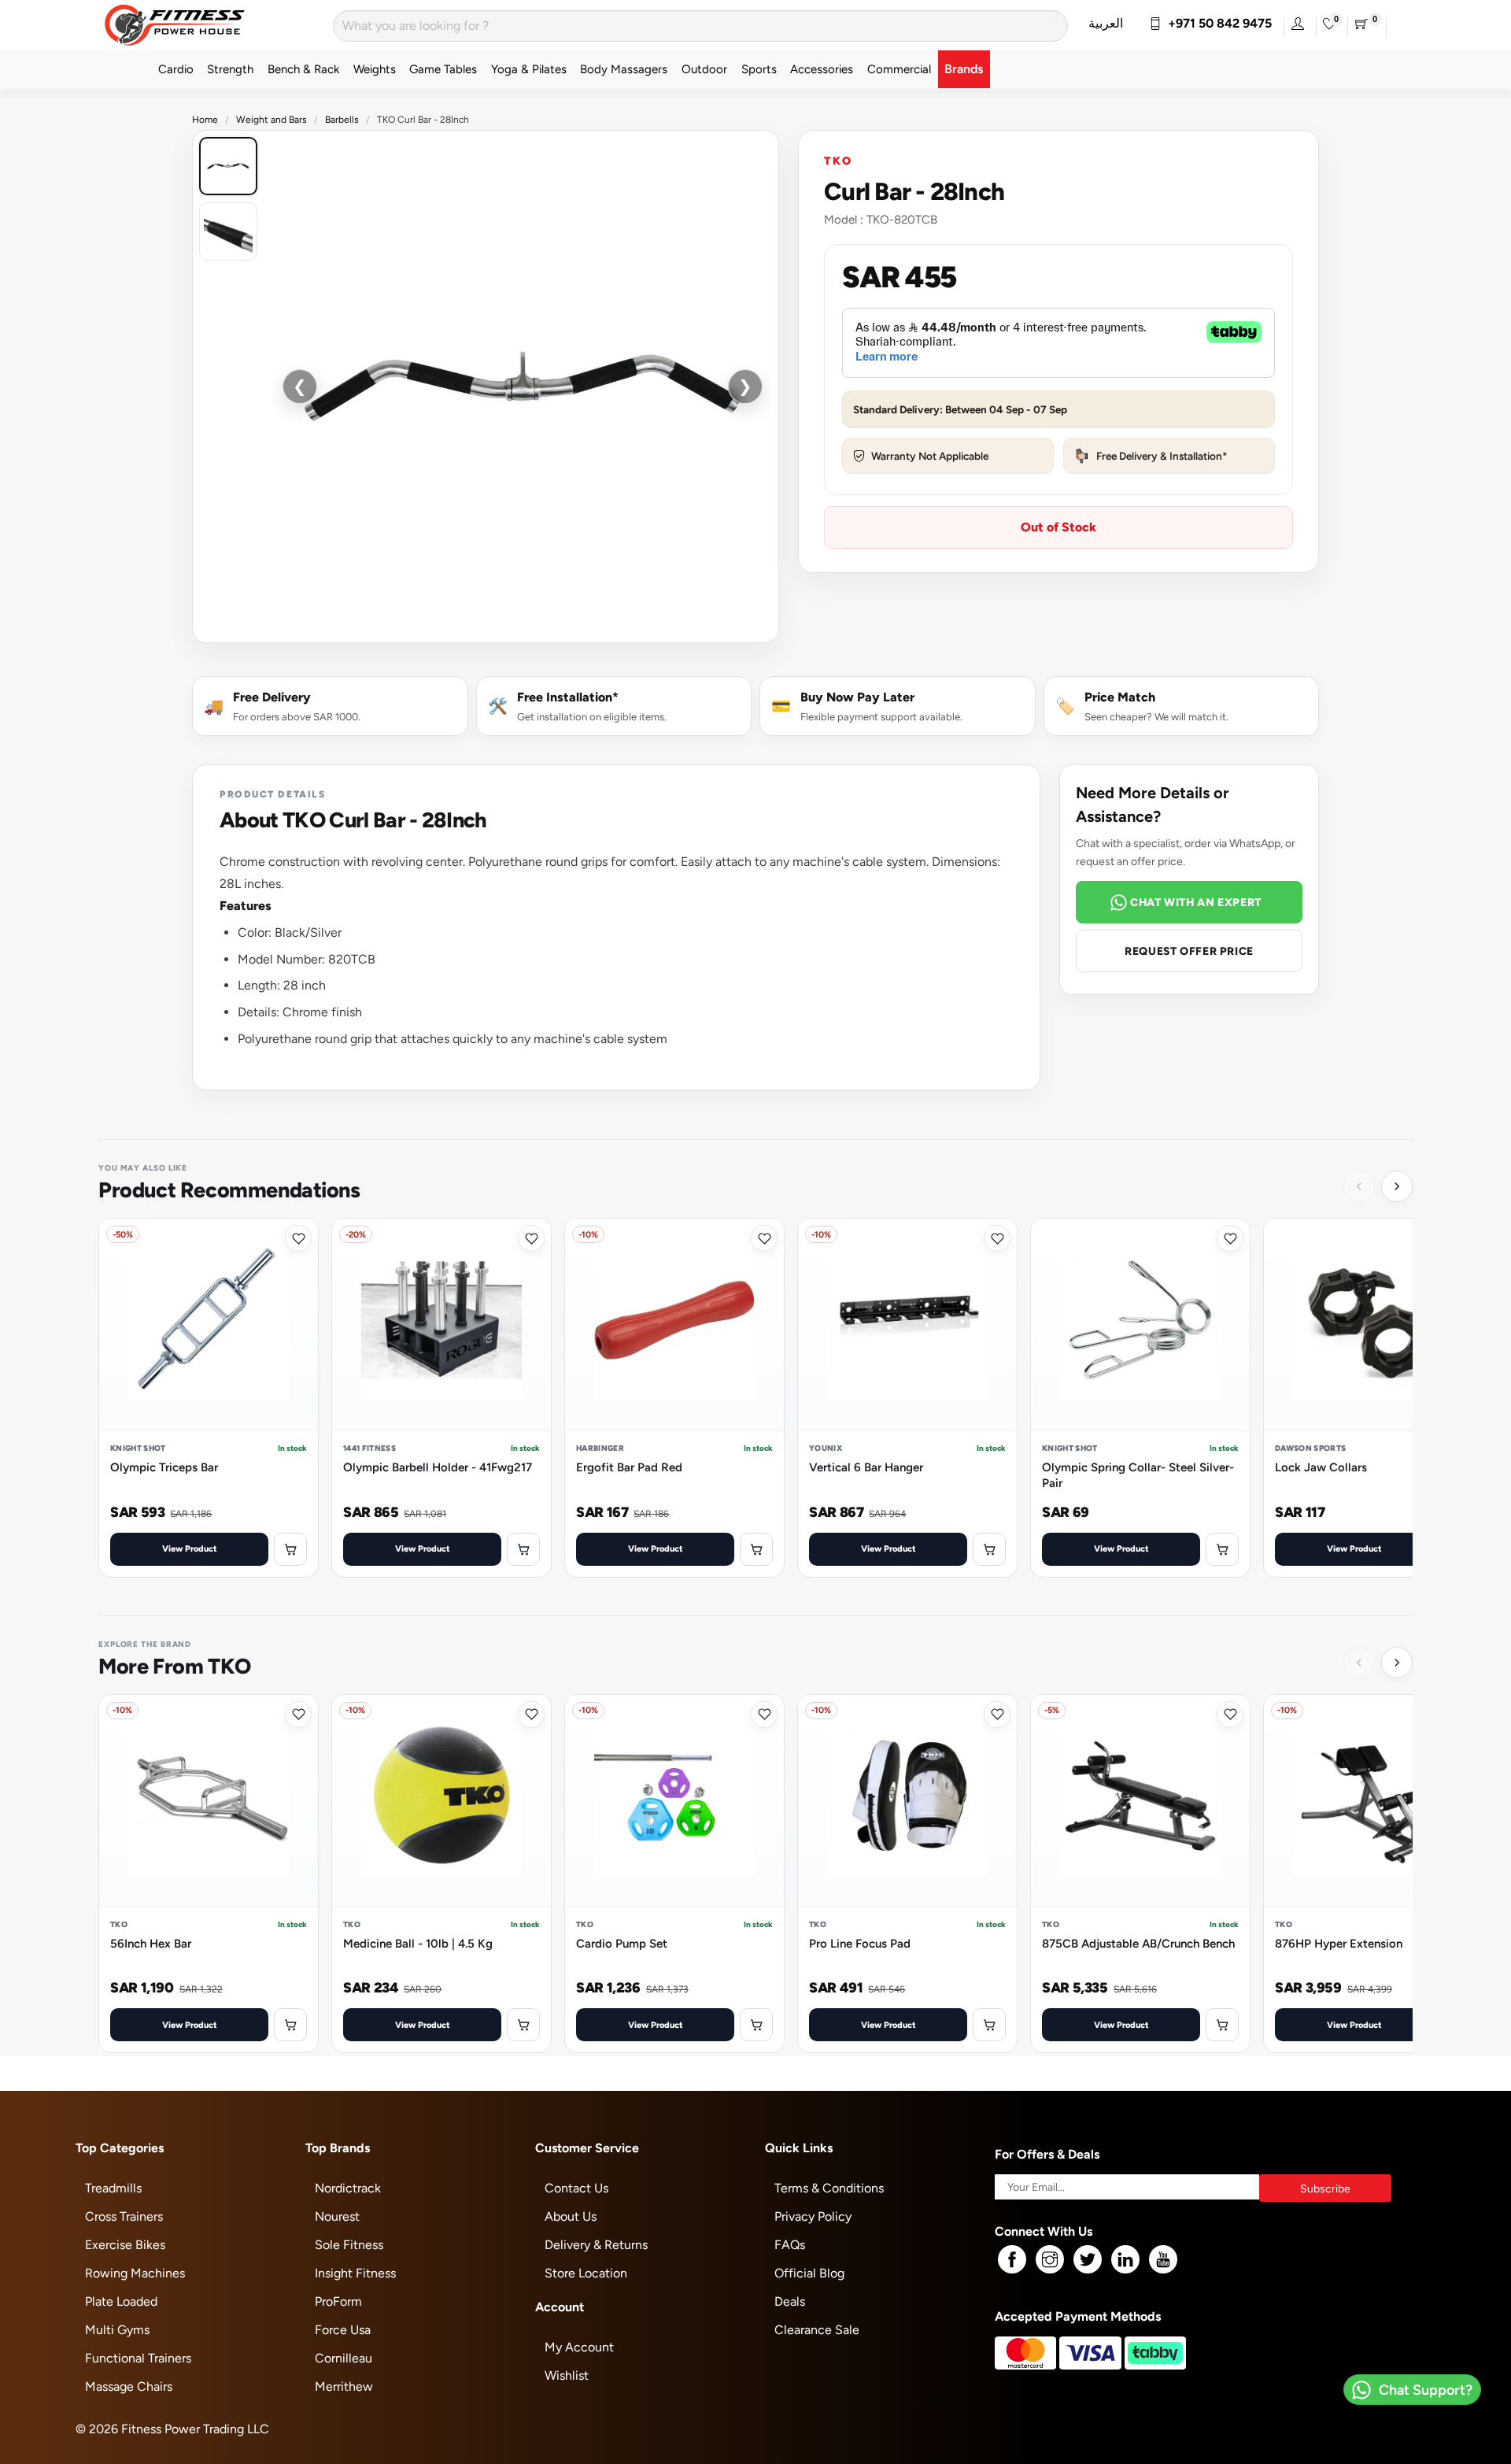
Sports (759, 69)
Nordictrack (348, 2188)
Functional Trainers (138, 2358)
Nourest (337, 2216)
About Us (571, 2216)
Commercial (899, 69)
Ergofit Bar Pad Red (629, 1467)
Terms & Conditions (829, 2188)
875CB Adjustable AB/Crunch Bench (1138, 1943)
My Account (579, 2347)
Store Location (586, 2273)
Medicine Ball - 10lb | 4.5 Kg (418, 1943)
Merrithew (344, 2386)
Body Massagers (624, 69)
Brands (964, 69)
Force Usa (343, 2330)
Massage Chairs (129, 2386)
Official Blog (809, 2273)
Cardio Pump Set (622, 1943)
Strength (230, 69)
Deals (790, 2301)
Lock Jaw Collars (1321, 1467)
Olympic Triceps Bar (164, 1467)
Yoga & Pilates (529, 69)
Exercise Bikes (125, 2245)
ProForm (338, 2301)
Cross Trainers (124, 2216)
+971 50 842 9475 (1217, 23)
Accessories (822, 69)
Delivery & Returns (596, 2245)
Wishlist (567, 2375)
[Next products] (1397, 1186)
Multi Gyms (117, 2330)
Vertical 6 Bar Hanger (866, 1467)
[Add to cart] (290, 1549)
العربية (1106, 23)
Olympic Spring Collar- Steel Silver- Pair (1138, 1475)
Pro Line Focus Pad (860, 1943)
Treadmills (113, 2188)
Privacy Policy (813, 2216)
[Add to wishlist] (298, 1238)
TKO (838, 160)
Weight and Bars (272, 120)
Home (205, 120)
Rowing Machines (135, 2273)
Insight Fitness (355, 2273)
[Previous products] (1359, 1186)
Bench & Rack (303, 69)
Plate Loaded (121, 2301)
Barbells (342, 120)
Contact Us (576, 2188)
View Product (190, 1548)
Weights (375, 69)
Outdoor (704, 69)
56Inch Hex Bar (151, 1943)
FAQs (790, 2245)
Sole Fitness (349, 2245)
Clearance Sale (817, 2330)
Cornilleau (344, 2358)
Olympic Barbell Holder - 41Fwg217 (438, 1467)
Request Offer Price (1189, 951)
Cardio (176, 69)
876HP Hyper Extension (1339, 1943)
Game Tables (443, 69)
